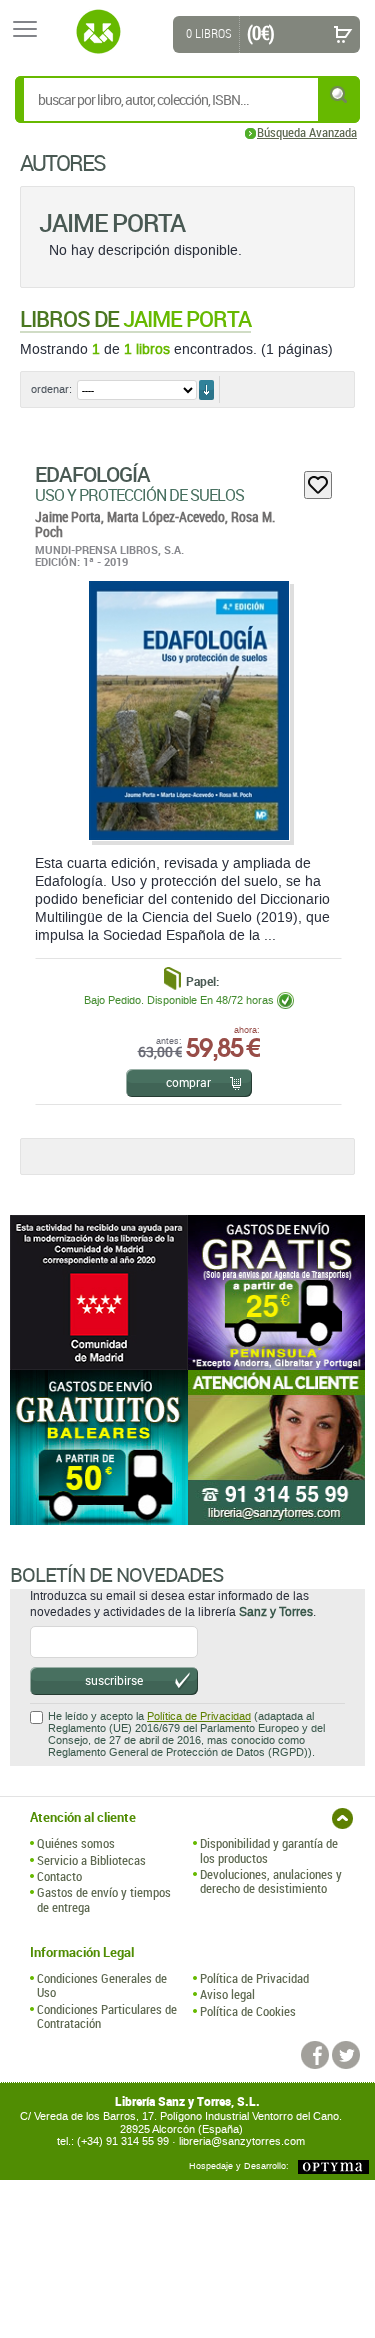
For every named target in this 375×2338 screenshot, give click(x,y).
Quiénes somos (76, 1843)
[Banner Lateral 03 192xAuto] (277, 1447)
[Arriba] (342, 1818)
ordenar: (51, 389)
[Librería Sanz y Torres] (98, 32)
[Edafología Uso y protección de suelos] (188, 710)
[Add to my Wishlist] (318, 485)
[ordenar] (206, 390)
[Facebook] (315, 2055)
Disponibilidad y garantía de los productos (269, 1850)
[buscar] (340, 94)
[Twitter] (346, 2055)
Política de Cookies (248, 2011)
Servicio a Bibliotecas (91, 1860)
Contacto (59, 1876)
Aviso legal (227, 1994)
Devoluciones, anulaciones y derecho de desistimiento (271, 1881)
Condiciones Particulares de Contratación (107, 2016)
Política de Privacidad (199, 1716)
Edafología (92, 474)
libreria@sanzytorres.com (242, 2141)
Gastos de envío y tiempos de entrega (104, 1899)
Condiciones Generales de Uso (102, 1985)
